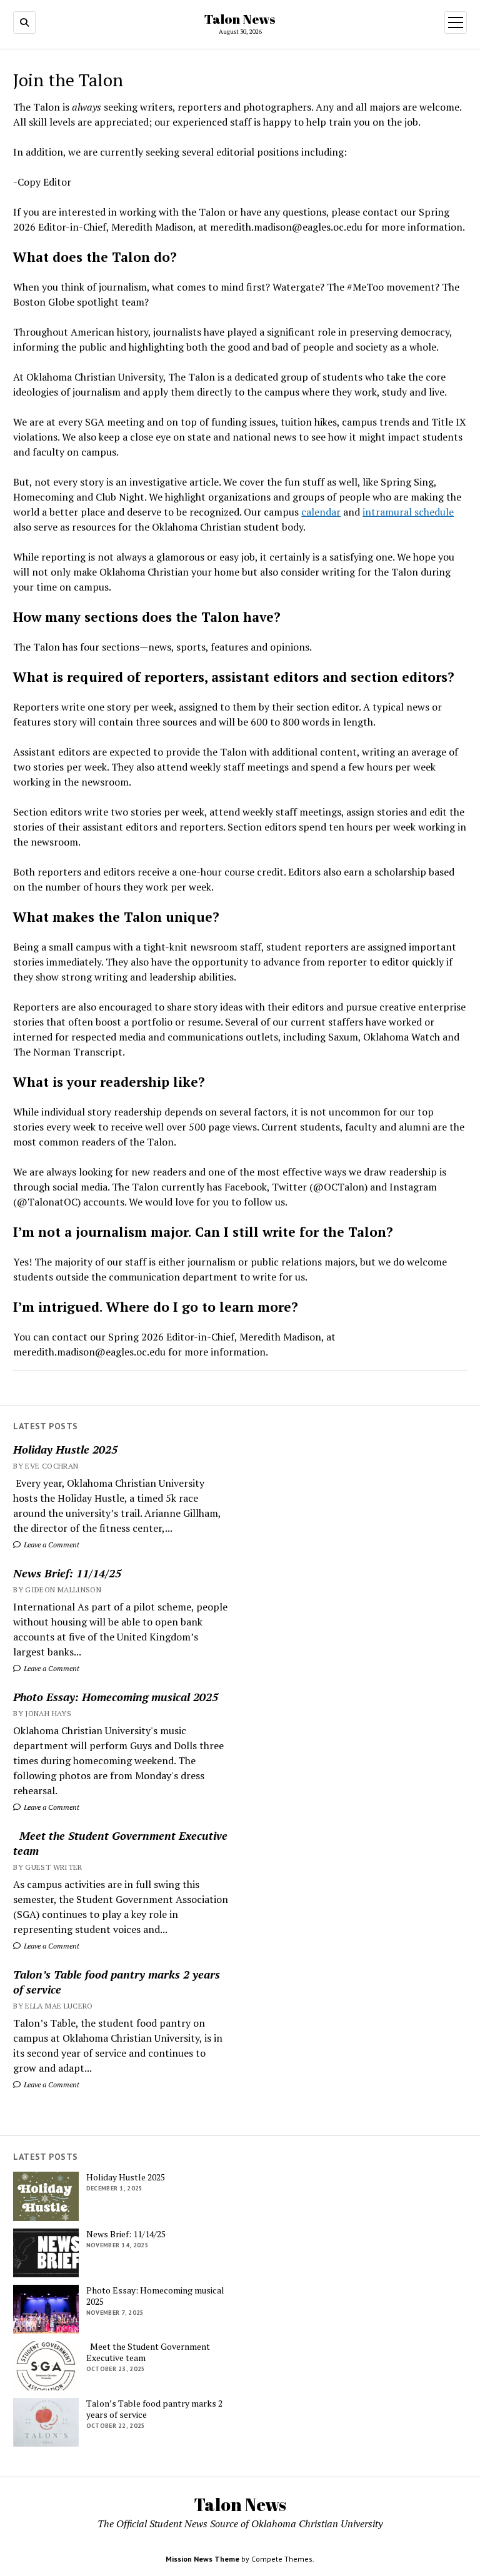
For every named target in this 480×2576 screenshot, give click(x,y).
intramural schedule (408, 512)
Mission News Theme (202, 2559)
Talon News (240, 19)
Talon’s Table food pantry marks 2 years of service (117, 1982)
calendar (321, 512)
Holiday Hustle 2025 (65, 1449)
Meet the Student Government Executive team (120, 1843)
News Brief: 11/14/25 (67, 1573)
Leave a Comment (51, 1545)
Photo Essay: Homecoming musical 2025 (116, 1697)
